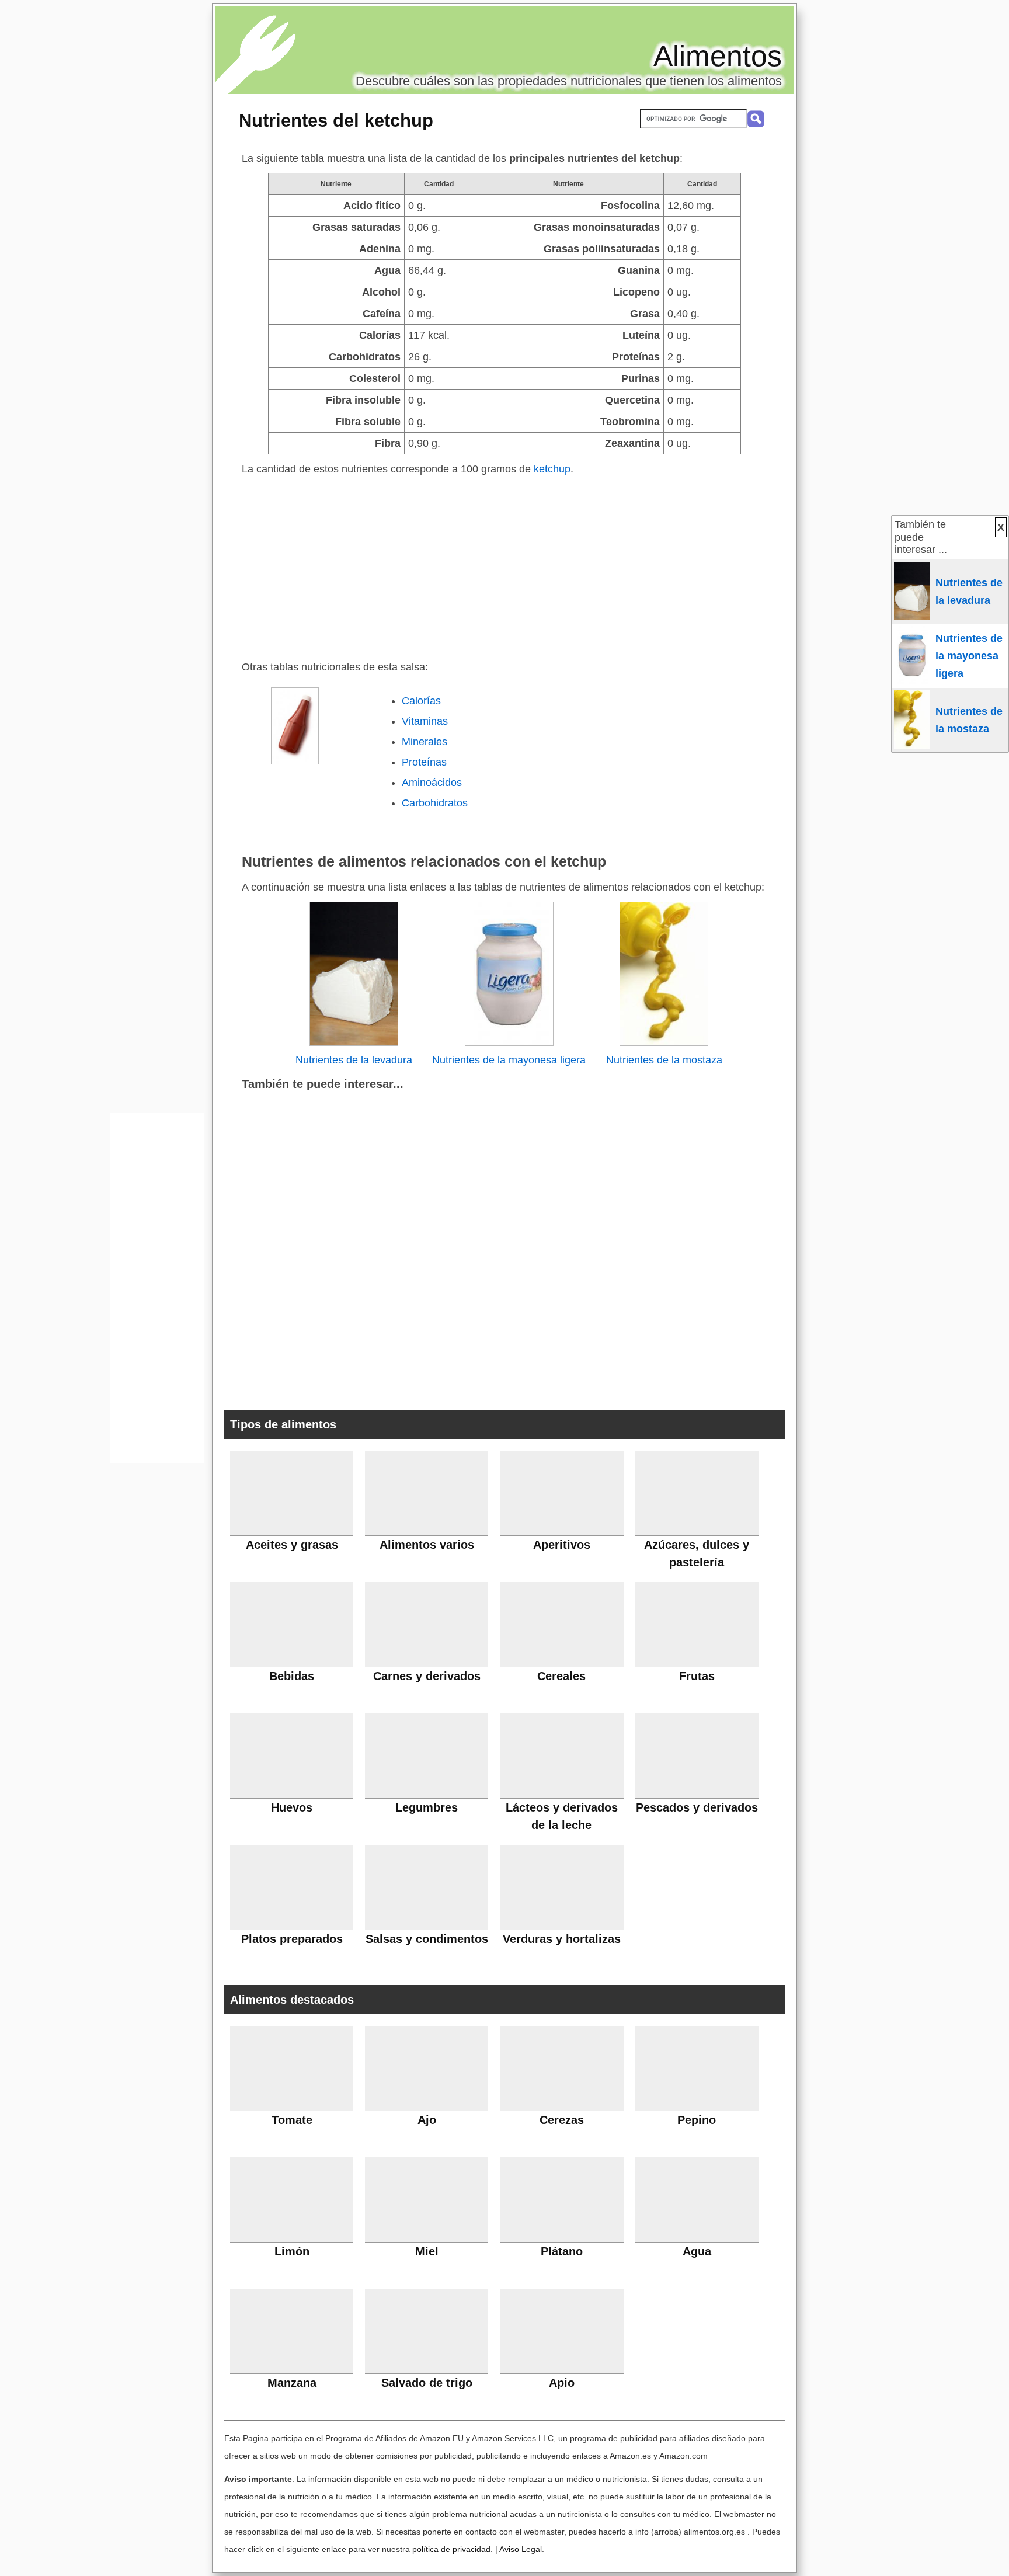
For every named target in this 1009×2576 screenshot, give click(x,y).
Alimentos (718, 56)
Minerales (425, 742)
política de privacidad (451, 2549)
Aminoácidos (432, 783)
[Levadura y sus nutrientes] (354, 1042)
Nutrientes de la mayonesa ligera (509, 1060)
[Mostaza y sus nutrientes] (664, 1042)
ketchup (552, 469)
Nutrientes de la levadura (354, 1060)
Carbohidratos (435, 803)
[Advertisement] (505, 565)
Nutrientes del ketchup (336, 120)
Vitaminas (425, 721)
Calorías (421, 701)
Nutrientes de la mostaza (664, 1060)
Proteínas (424, 762)
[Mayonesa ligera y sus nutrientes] (509, 1042)
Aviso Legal (521, 2549)
